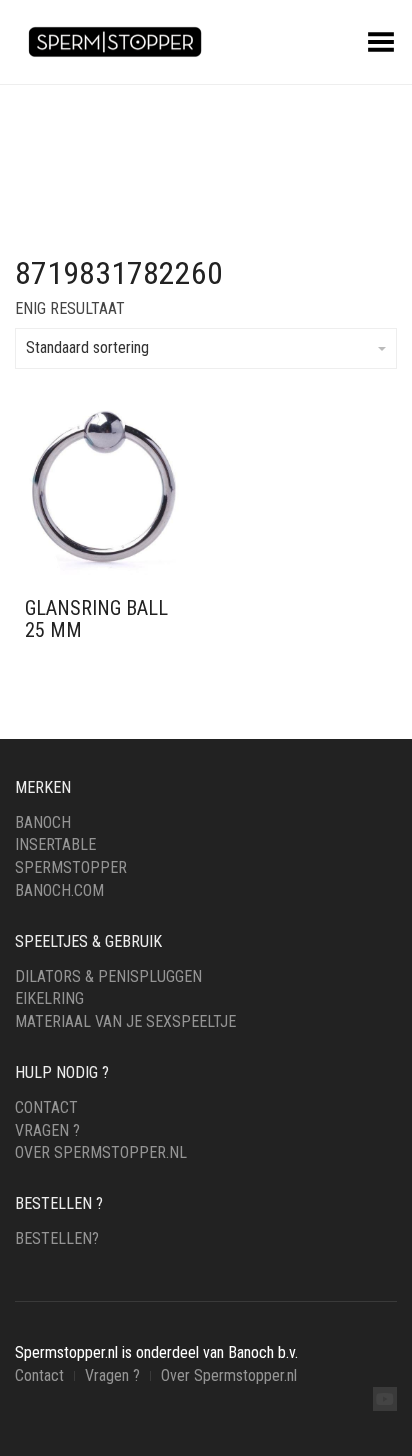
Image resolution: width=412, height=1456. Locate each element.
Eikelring (49, 998)
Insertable (55, 844)
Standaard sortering (87, 347)
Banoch (43, 822)
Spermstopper (71, 867)
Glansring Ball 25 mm (96, 619)
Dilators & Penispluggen (108, 976)
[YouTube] (385, 1399)
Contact (46, 1107)
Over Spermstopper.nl (101, 1152)
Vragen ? (47, 1130)
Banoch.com (59, 890)
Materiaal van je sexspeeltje (125, 1021)
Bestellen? (57, 1238)
